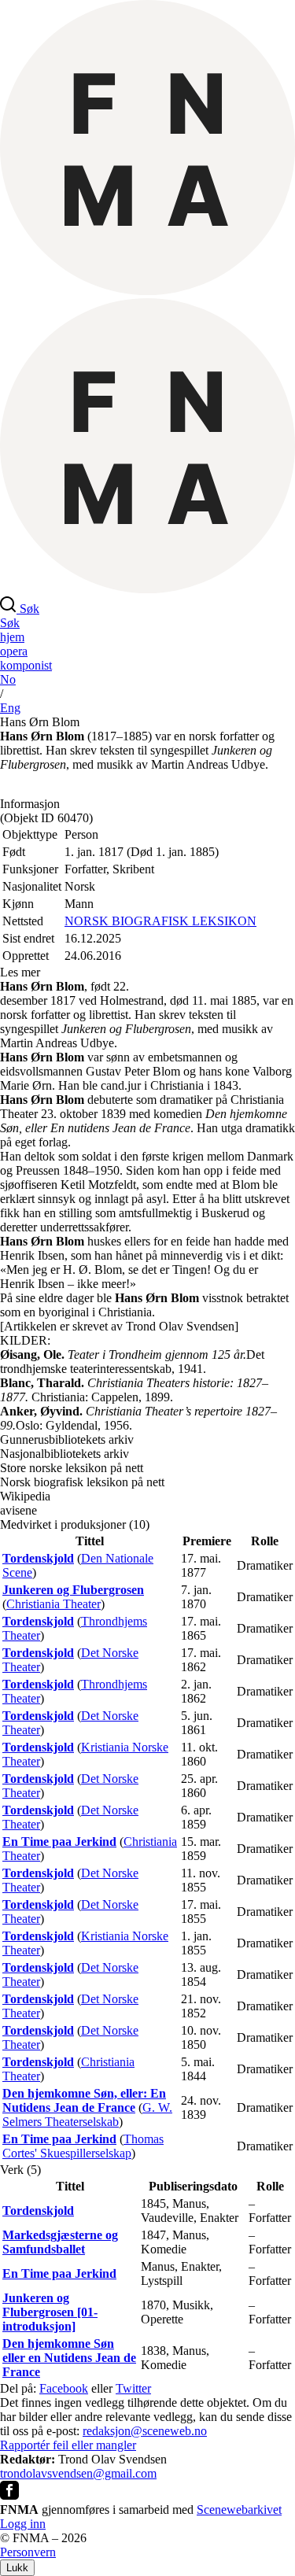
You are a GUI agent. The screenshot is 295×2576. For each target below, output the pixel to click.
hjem (12, 637)
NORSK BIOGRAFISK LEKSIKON (160, 921)
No (8, 679)
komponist (26, 665)
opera (14, 651)
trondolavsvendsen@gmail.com (78, 2473)
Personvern (28, 2552)
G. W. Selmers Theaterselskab (87, 2115)
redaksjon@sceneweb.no (145, 2431)
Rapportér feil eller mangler (68, 2445)
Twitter (133, 2388)
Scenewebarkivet (239, 2510)
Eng (10, 708)
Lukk (17, 2568)
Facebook (64, 2388)
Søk (10, 623)
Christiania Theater (53, 1604)
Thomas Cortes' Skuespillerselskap (83, 2146)
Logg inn (23, 2524)
